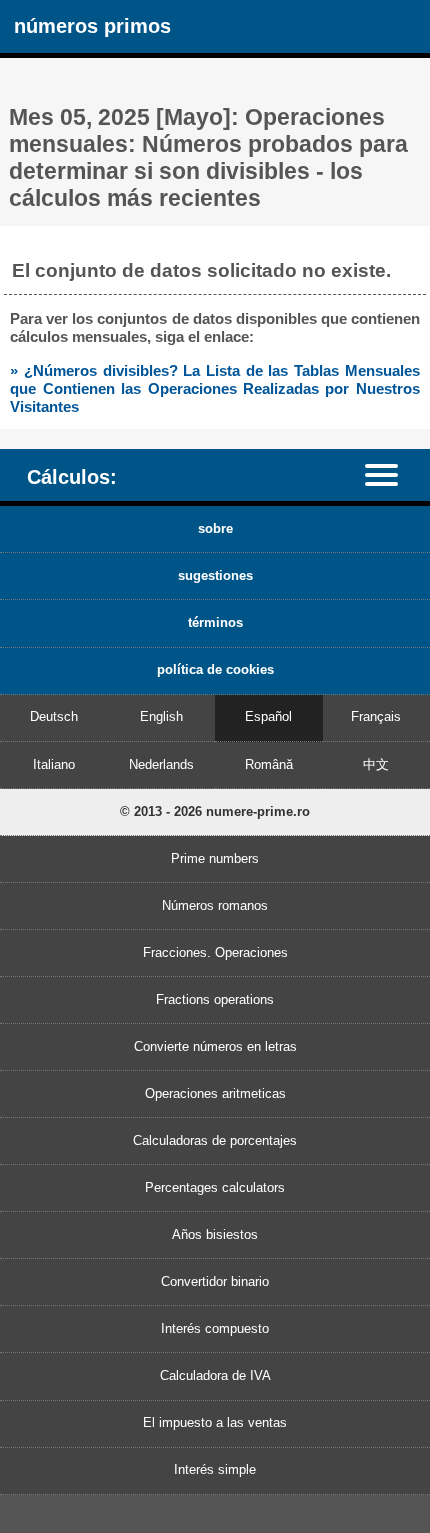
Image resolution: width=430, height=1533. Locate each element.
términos (215, 622)
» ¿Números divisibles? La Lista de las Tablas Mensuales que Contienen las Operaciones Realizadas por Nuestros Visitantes (215, 388)
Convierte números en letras (215, 1046)
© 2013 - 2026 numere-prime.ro (215, 811)
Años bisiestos (215, 1234)
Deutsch (54, 716)
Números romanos (215, 905)
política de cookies (215, 669)
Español (268, 716)
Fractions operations (215, 999)
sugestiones (215, 575)
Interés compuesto (215, 1328)
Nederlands (161, 764)
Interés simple (215, 1469)
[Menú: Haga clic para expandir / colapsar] (391, 474)
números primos (92, 25)
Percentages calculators (215, 1187)
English (161, 716)
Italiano (54, 764)
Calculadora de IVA (215, 1375)
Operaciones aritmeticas (215, 1093)
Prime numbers (215, 858)
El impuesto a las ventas (215, 1422)
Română (269, 764)
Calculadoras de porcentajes (215, 1140)
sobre (215, 528)
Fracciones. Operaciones (215, 952)
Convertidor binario (215, 1281)
